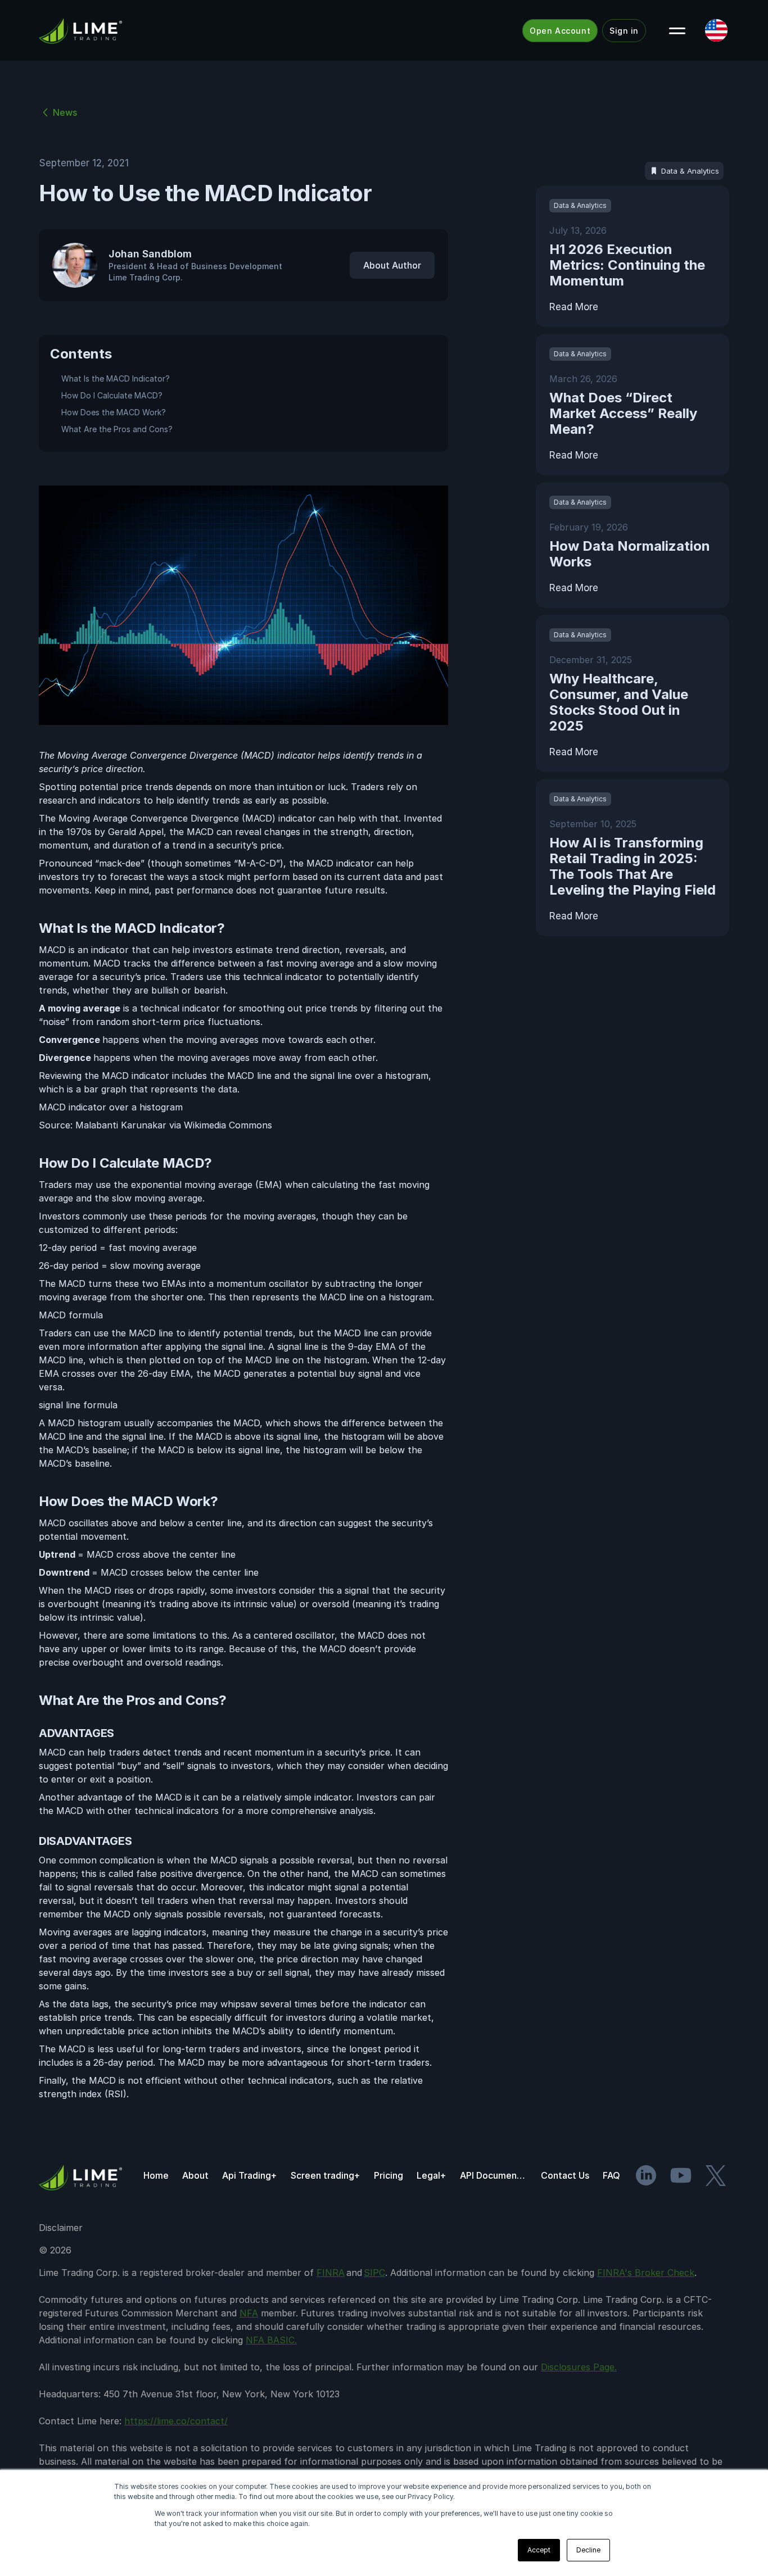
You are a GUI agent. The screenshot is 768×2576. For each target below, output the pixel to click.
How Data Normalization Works (630, 554)
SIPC (374, 2273)
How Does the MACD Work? (114, 412)
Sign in (624, 31)
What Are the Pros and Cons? (117, 429)
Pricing (388, 2175)
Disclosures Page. (579, 2367)
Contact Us (565, 2175)
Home (156, 2175)
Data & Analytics (690, 171)
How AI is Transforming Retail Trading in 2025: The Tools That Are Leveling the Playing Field (633, 866)
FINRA (331, 2273)
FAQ (611, 2175)
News (65, 112)
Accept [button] (539, 2550)
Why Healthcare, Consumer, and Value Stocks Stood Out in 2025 (619, 702)
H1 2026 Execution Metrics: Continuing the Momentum (627, 265)
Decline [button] (588, 2550)
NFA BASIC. (271, 2340)
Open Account (560, 31)
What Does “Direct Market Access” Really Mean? (623, 413)
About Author (392, 265)
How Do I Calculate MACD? (112, 395)
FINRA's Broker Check (646, 2273)
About (195, 2175)
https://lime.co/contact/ (176, 2421)
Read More (574, 307)
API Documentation (494, 2175)
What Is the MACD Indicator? (116, 378)
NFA (249, 2313)
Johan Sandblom (150, 254)
